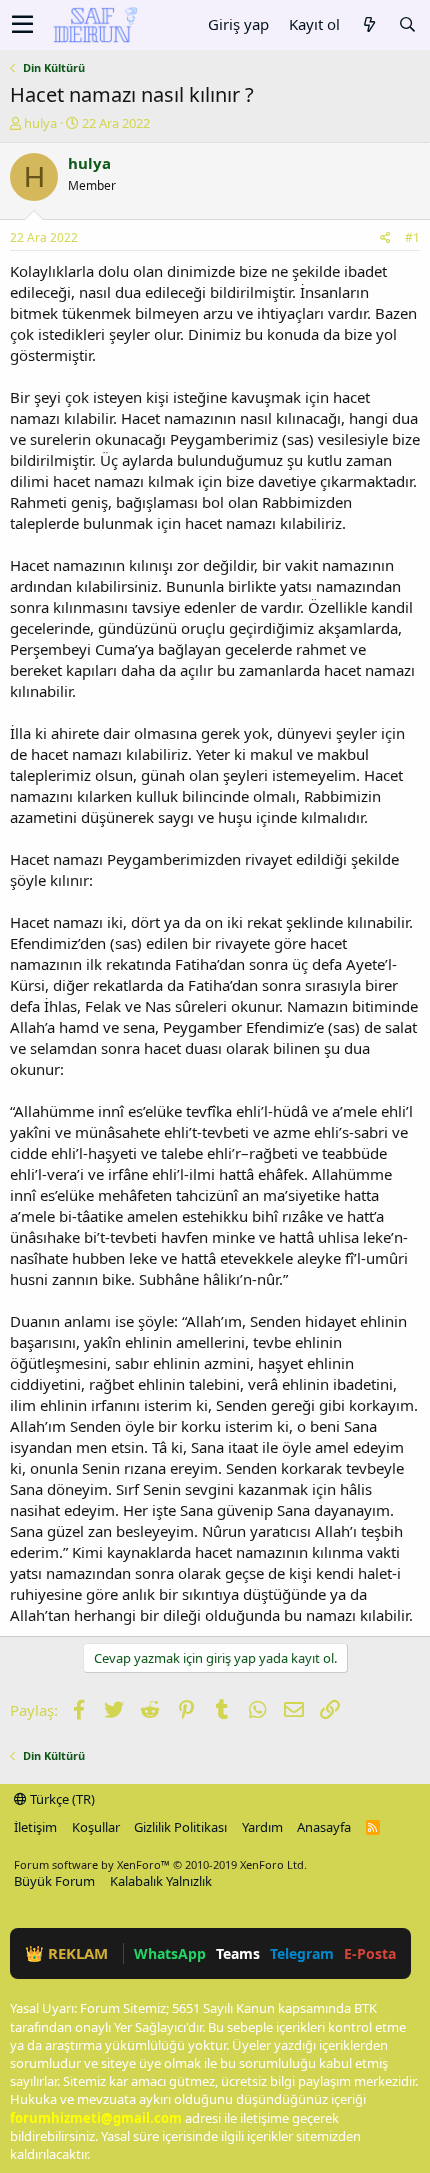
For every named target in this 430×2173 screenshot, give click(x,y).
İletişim (35, 1827)
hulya (40, 123)
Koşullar (96, 1827)
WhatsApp (170, 1953)
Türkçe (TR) (61, 1799)
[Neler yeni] (369, 24)
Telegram (302, 1953)
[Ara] (407, 24)
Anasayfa (324, 1827)
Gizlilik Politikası (180, 1827)
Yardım (262, 1827)
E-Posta (370, 1953)
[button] (22, 25)
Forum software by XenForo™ (160, 1864)
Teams (238, 1953)
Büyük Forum (54, 1881)
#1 (412, 237)
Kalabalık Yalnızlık (161, 1881)
